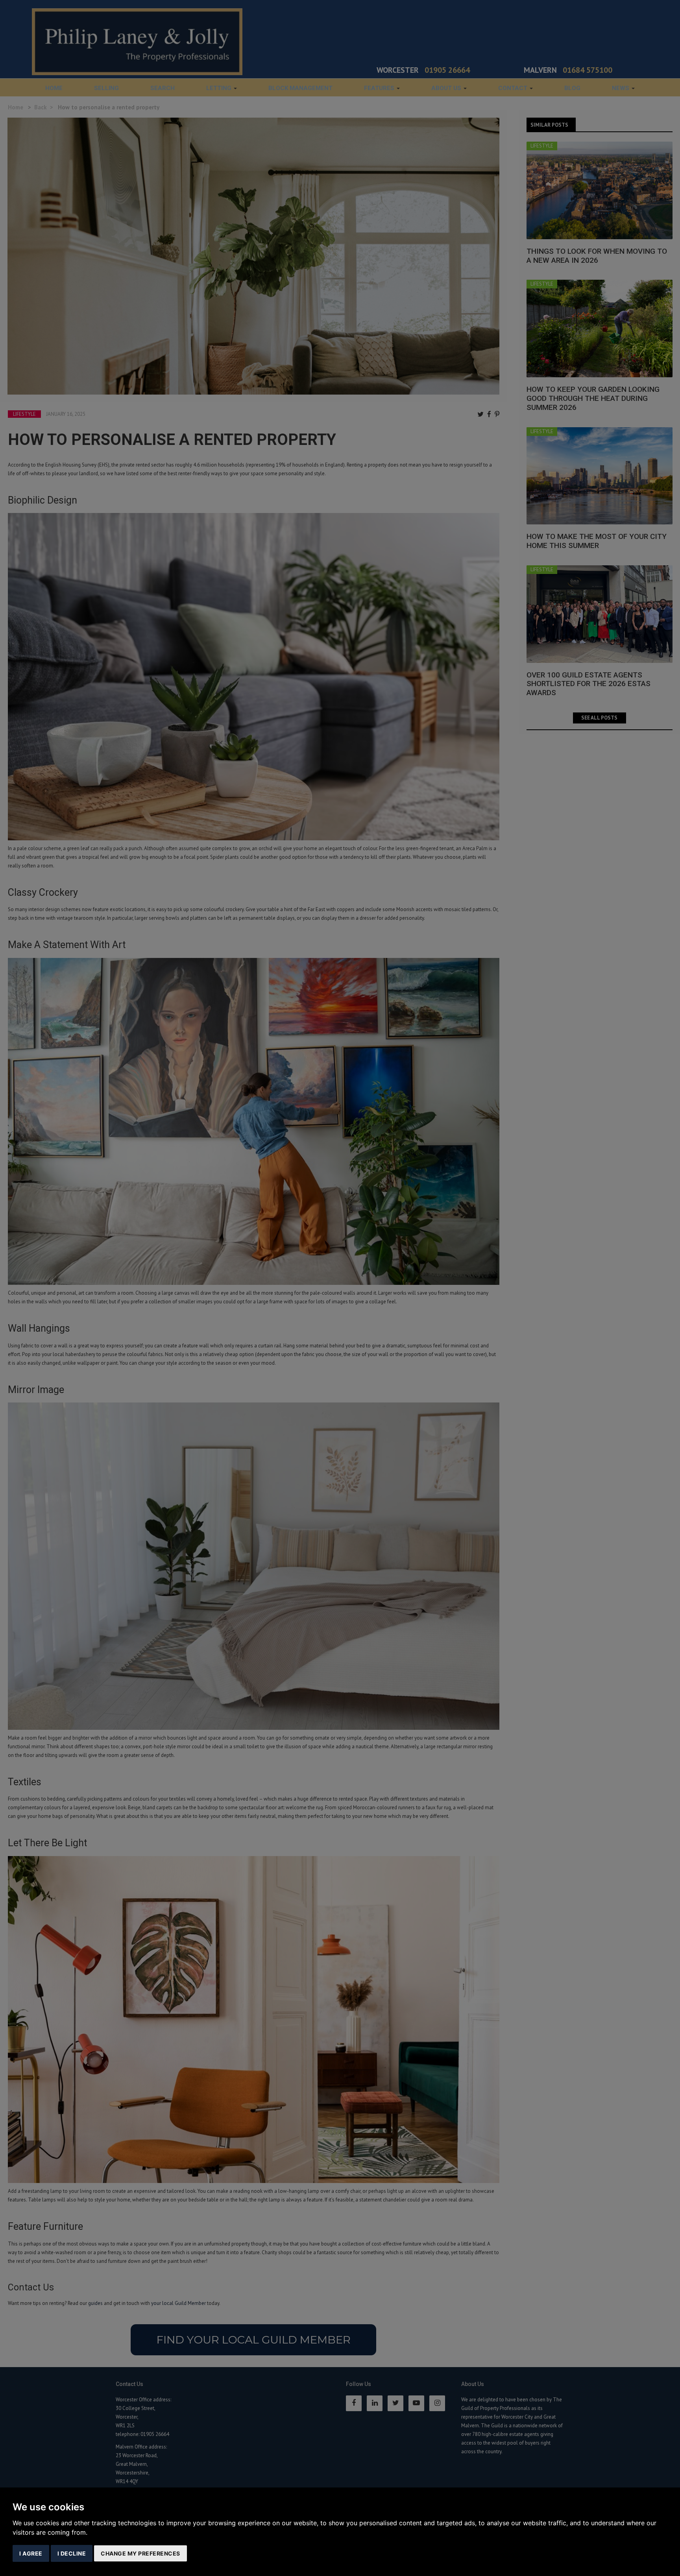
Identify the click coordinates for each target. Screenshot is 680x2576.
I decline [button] (72, 2553)
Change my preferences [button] (140, 2553)
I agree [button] (31, 2553)
